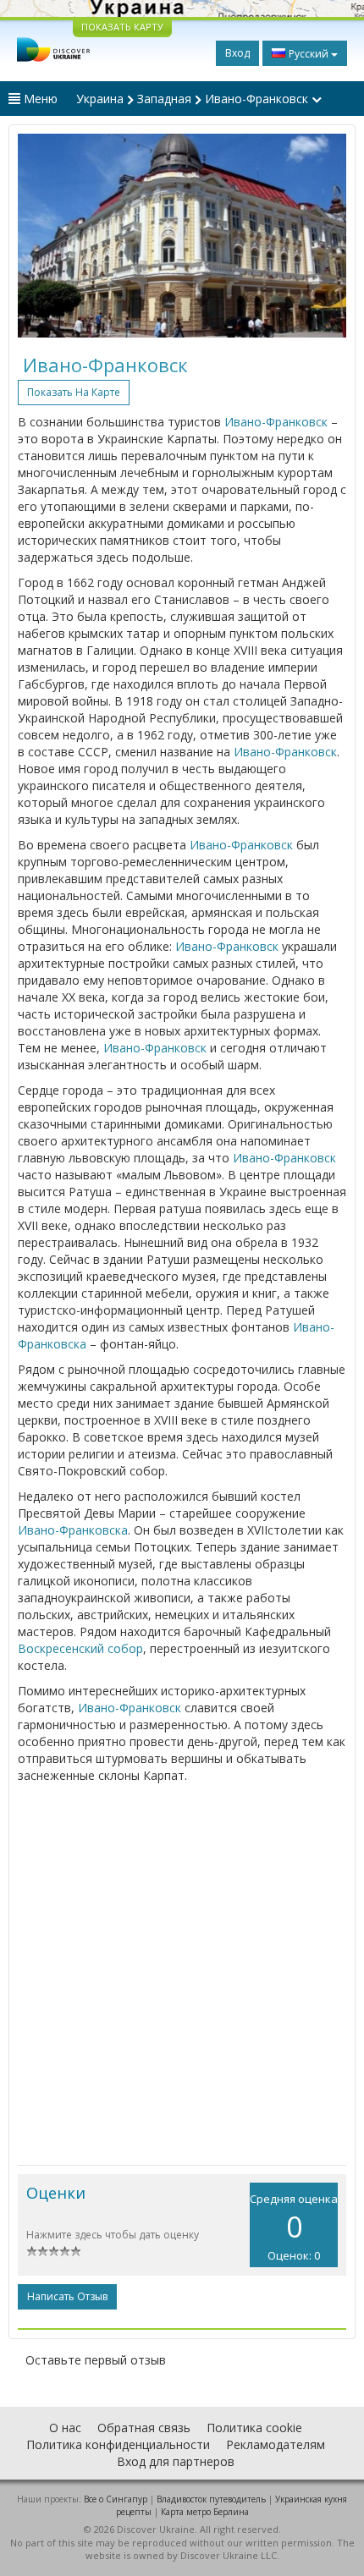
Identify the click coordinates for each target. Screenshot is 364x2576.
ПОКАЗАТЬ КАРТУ (122, 27)
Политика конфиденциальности (118, 2444)
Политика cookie (254, 2428)
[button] (42, 236)
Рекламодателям (276, 2444)
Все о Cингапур (116, 2499)
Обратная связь (144, 2428)
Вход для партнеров (176, 2461)
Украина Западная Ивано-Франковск (194, 99)
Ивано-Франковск (276, 422)
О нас (65, 2428)
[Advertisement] (182, 1975)
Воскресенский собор (80, 1648)
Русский (309, 54)
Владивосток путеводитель (211, 2499)
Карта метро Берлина (205, 2512)
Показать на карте (74, 392)
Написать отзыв (67, 2296)
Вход (237, 53)
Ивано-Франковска (73, 1530)
